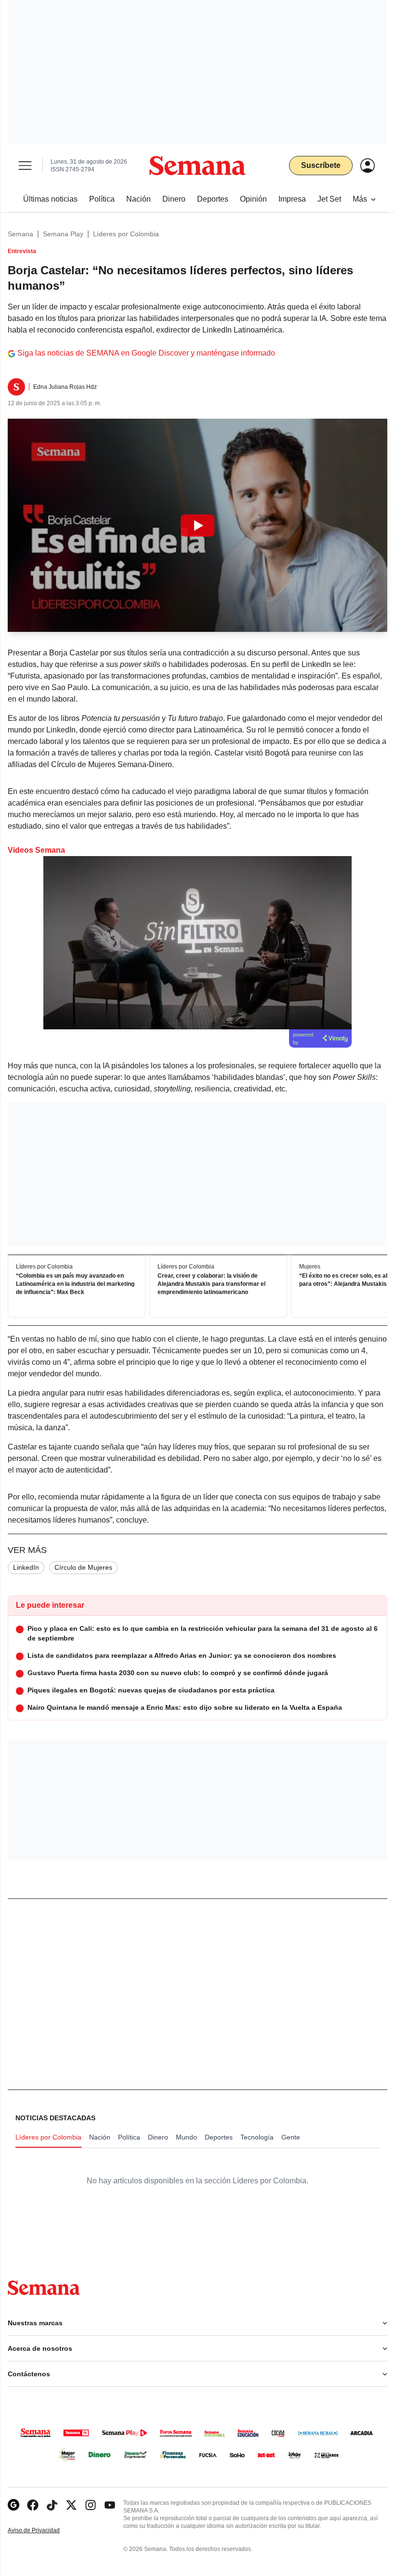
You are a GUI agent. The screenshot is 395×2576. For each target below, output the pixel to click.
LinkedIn (26, 1567)
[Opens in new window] (33, 2505)
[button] (197, 525)
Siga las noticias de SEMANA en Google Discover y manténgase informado (146, 353)
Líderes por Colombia (126, 234)
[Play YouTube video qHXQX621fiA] (197, 525)
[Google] (13, 2505)
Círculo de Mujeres (83, 1567)
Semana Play (63, 234)
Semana (20, 234)
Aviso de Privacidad (44, 2531)
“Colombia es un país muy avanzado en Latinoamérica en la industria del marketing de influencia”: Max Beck (75, 1284)
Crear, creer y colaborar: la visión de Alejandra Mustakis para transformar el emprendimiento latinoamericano (211, 1284)
